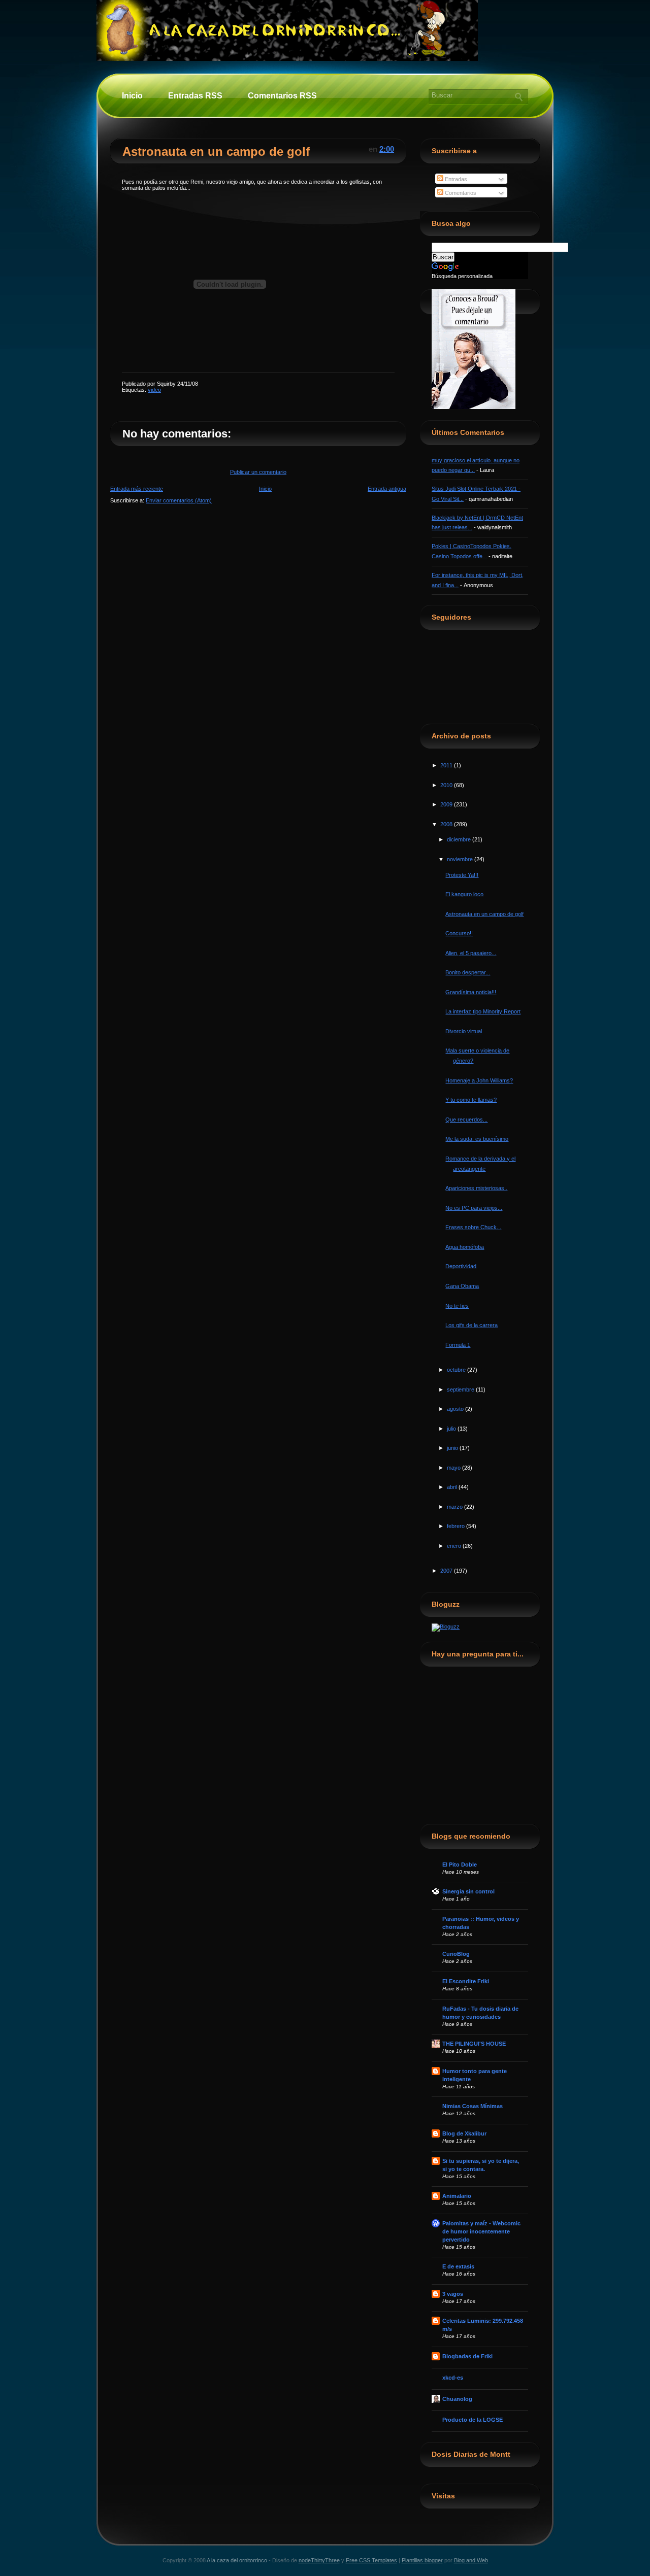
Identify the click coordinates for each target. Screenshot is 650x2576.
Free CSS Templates (371, 2560)
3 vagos (453, 2294)
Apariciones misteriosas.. (476, 1188)
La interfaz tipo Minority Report (483, 1011)
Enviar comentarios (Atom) (179, 500)
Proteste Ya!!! (462, 875)
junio (453, 1448)
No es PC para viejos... (474, 1208)
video (154, 390)
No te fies (457, 1306)
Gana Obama (462, 1286)
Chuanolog (457, 2399)
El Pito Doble (460, 1865)
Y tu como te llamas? (471, 1100)
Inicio (132, 96)
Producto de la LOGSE (473, 2420)
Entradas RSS (195, 96)
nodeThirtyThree (319, 2560)
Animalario (457, 2196)
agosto (456, 1409)
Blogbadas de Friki (467, 2356)
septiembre (461, 1389)
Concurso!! (459, 933)
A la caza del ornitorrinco (237, 2560)
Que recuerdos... (466, 1120)
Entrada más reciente (137, 489)
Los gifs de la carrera (472, 1325)
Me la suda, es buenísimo (477, 1139)
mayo (454, 1468)
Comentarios (460, 193)
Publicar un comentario (258, 472)
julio (452, 1429)
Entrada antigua (387, 489)
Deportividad (461, 1266)
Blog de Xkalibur (464, 2133)
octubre (457, 1370)
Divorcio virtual (464, 1031)
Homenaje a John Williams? (479, 1080)
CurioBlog (456, 1954)
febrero (457, 1526)
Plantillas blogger (422, 2560)
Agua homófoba (465, 1247)
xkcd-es (453, 2378)
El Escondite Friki (466, 1981)
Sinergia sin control (468, 1891)
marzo (456, 1507)
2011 (447, 765)
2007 (447, 1571)
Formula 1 (458, 1345)
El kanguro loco (464, 894)
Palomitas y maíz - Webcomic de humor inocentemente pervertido (481, 2231)
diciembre (460, 839)
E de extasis (458, 2266)
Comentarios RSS (282, 96)
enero (455, 1546)
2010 (447, 785)
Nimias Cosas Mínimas (473, 2106)
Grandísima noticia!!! (471, 992)
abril (453, 1487)
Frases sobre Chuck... (473, 1227)
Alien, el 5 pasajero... (471, 953)
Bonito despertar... (468, 972)
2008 (447, 824)
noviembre (461, 859)
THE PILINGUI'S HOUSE (474, 2044)
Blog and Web (471, 2560)
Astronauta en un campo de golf (216, 151)
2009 (447, 804)
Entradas (455, 179)
